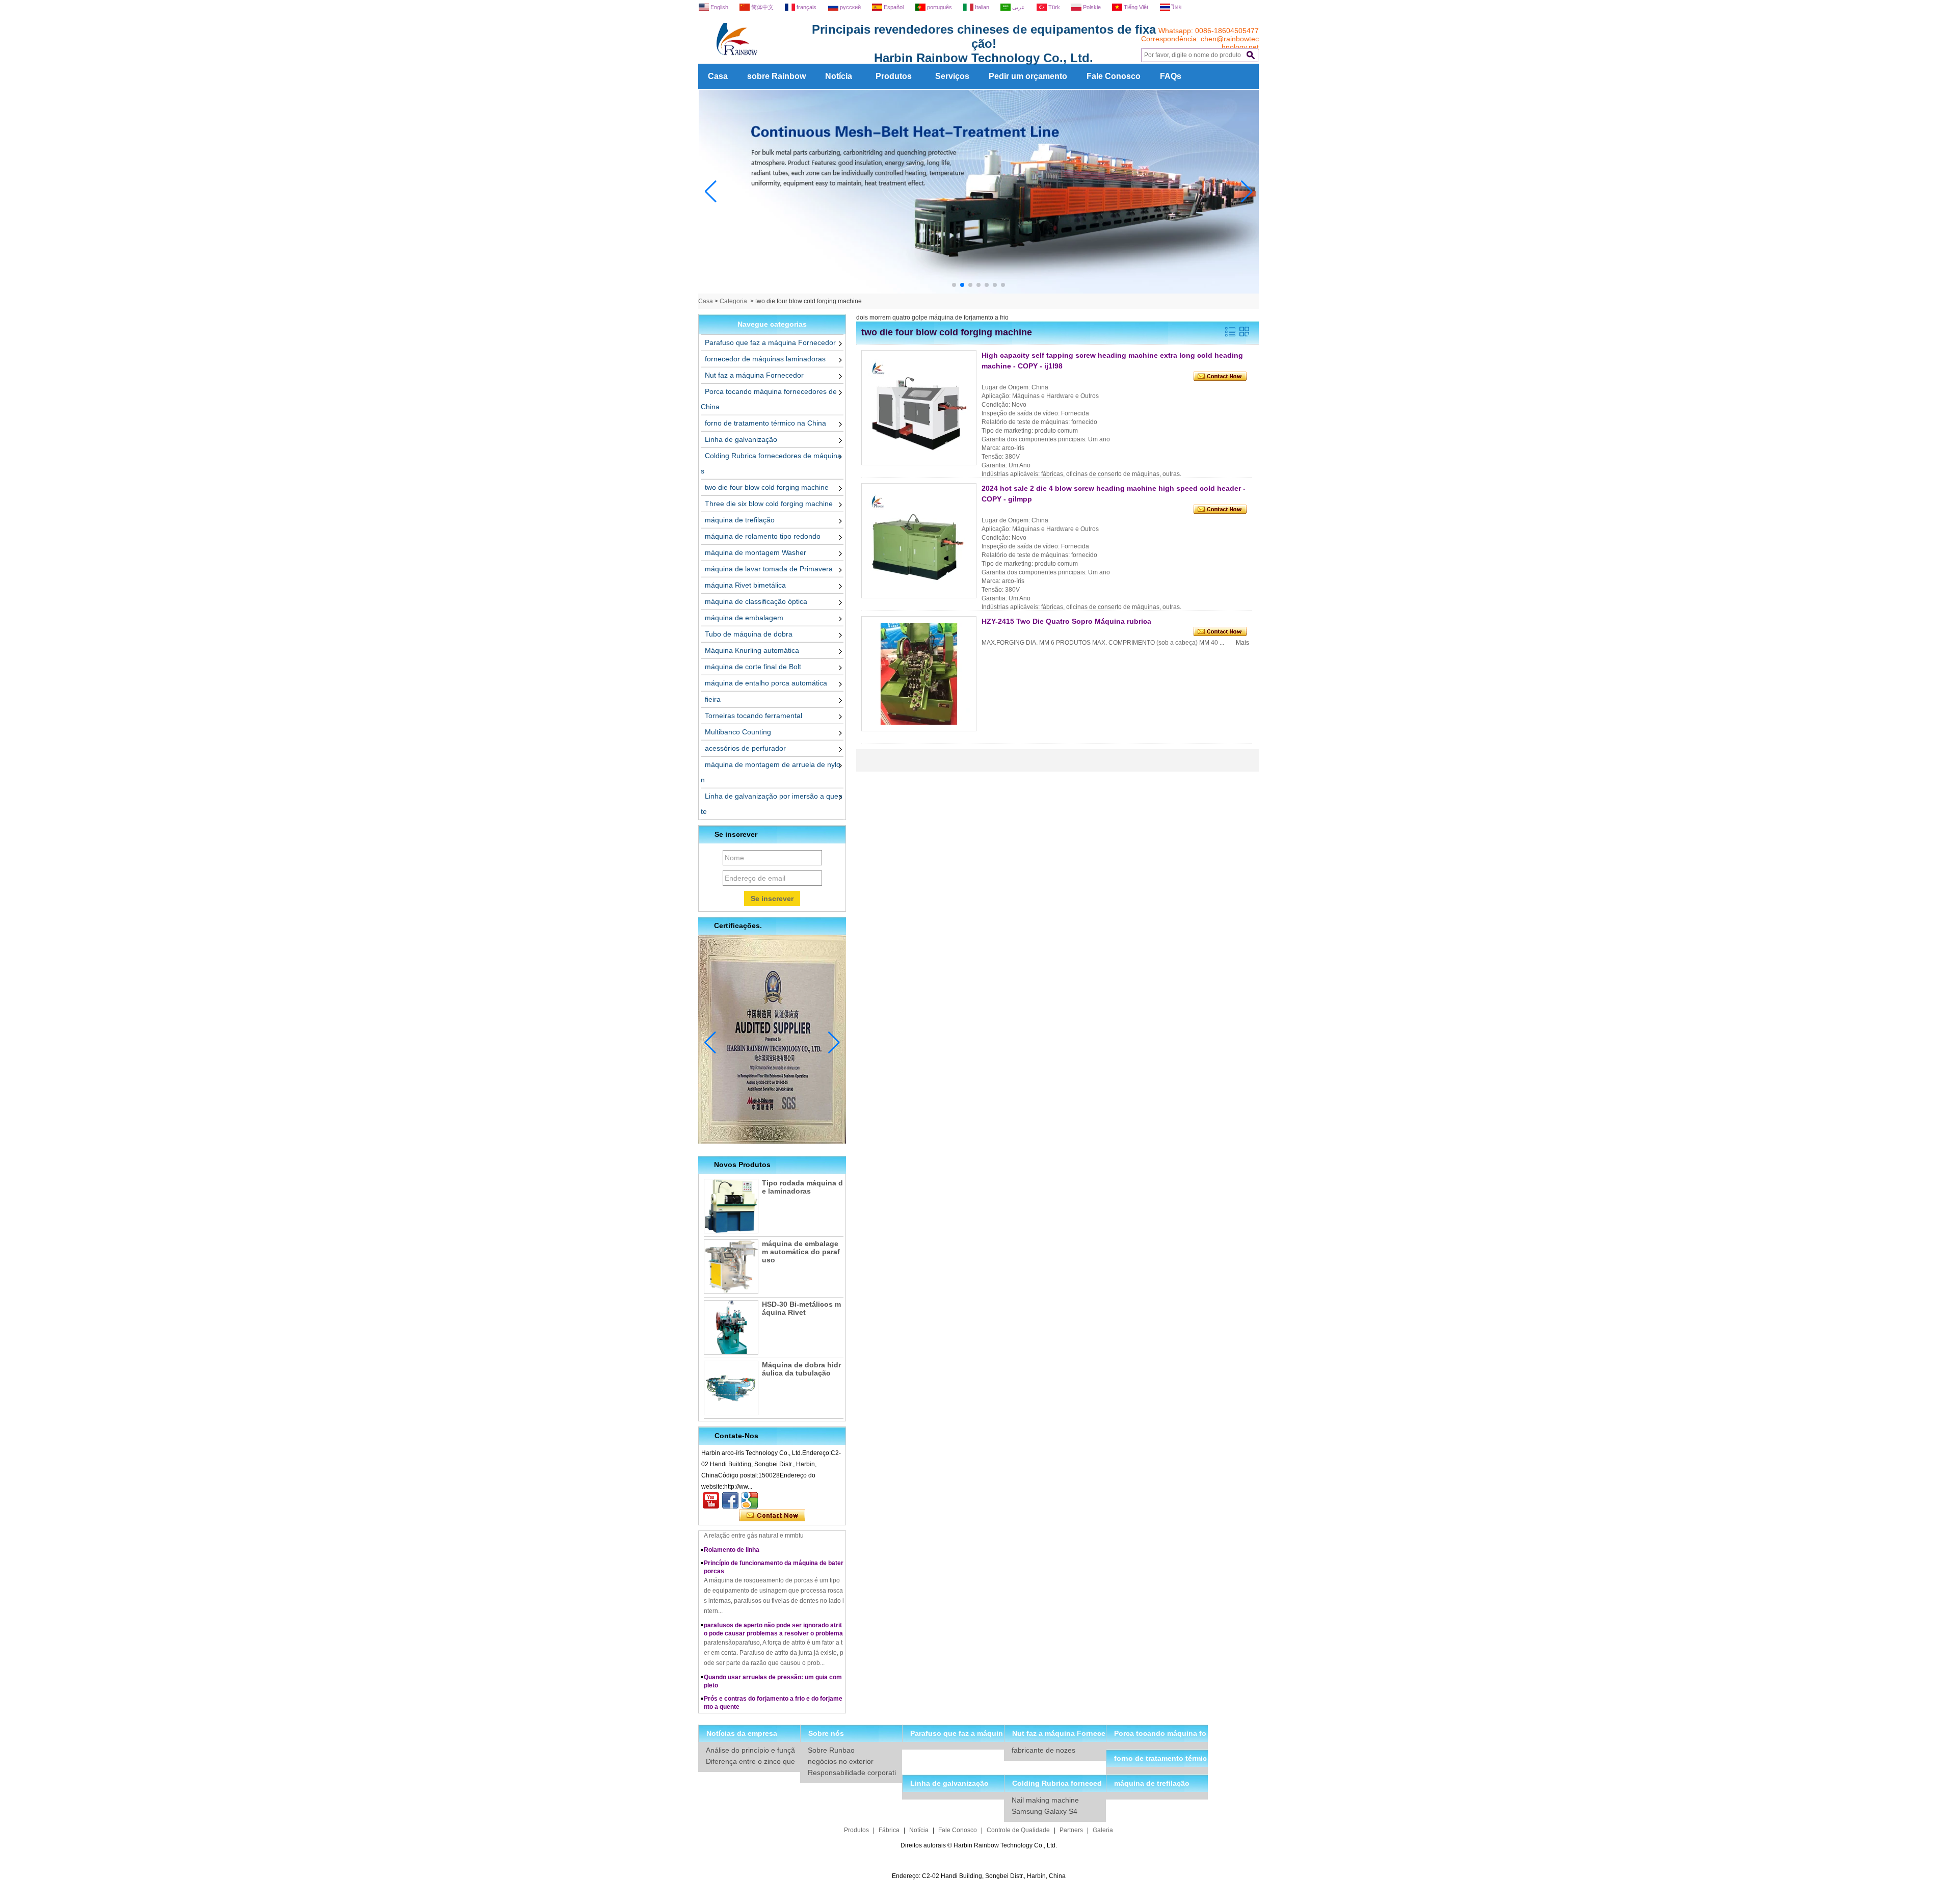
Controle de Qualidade (1018, 1830)
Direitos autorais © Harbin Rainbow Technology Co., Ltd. (979, 1845)
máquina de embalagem (744, 618)
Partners (1071, 1830)
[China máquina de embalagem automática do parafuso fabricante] (731, 1267)
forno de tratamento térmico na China (765, 423)
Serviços (952, 76)
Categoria (733, 301)
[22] (979, 292)
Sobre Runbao (831, 1750)
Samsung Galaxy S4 (1044, 1811)
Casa (718, 76)
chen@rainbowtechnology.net (1230, 43)
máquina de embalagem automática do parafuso (801, 1252)
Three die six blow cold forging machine (769, 504)
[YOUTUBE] (711, 1500)
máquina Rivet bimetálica (745, 585)
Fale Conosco (1114, 76)
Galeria (1103, 1830)
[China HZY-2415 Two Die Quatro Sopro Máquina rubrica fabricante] (919, 674)
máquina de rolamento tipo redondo (763, 536)
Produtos (894, 76)
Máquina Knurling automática (752, 650)
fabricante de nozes (1043, 1750)
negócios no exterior (841, 1761)
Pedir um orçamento (1028, 76)
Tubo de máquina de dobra (749, 634)
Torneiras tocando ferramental (753, 716)
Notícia (839, 76)
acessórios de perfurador (745, 748)
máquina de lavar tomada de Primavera (769, 569)
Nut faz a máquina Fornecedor (754, 375)
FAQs (1171, 76)
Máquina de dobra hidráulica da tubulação (801, 1369)
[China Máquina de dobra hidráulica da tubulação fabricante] (731, 1388)
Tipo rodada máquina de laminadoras (802, 1187)
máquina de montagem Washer (756, 552)
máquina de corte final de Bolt (753, 667)
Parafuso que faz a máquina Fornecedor (770, 342)
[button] (954, 285)
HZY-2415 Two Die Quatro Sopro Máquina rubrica (1066, 621)
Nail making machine (1045, 1800)
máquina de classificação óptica (756, 601)
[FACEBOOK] (730, 1500)
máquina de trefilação (740, 520)
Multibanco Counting (738, 732)
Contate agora (772, 1516)
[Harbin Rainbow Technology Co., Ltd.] (775, 60)
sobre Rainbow (776, 76)
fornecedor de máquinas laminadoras (765, 359)
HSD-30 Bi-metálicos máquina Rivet (801, 1308)
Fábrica (889, 1830)
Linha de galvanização (741, 439)
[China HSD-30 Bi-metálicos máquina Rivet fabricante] (731, 1327)
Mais (1242, 643)
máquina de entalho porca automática (766, 683)
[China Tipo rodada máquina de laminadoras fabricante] (731, 1206)
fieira (713, 699)
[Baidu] (750, 1500)
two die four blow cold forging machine (767, 487)
